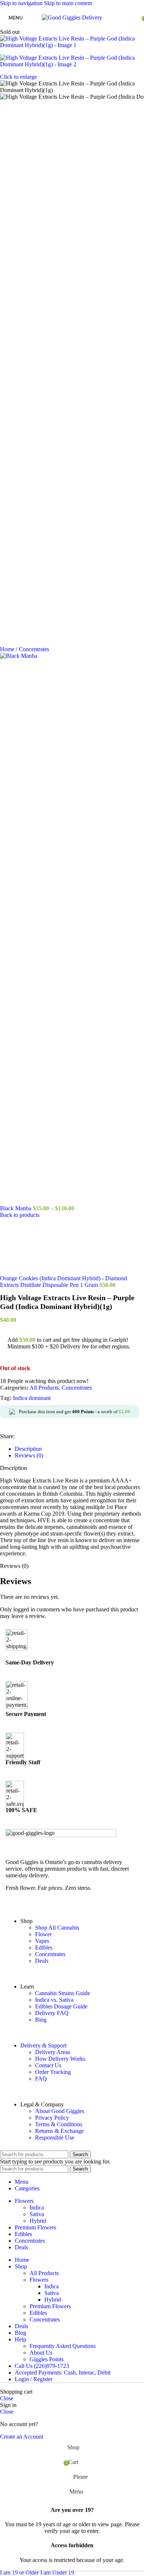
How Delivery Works (60, 2554)
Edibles (44, 2443)
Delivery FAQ (52, 2509)
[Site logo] (72, 17)
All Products (44, 1883)
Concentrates (34, 649)
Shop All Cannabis (57, 2423)
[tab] (28, 1945)
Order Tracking (53, 2568)
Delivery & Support (43, 2541)
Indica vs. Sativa (54, 2496)
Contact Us (48, 2561)
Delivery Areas (53, 2548)
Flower (43, 2430)
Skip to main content (68, 3)
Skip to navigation (22, 3)
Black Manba (16, 1208)
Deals (42, 2456)
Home (8, 649)
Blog (41, 2515)
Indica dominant (32, 1894)
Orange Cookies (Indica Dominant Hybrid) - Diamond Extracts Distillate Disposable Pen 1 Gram (64, 1777)
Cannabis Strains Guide (63, 2489)
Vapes (42, 2437)
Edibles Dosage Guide (61, 2502)
